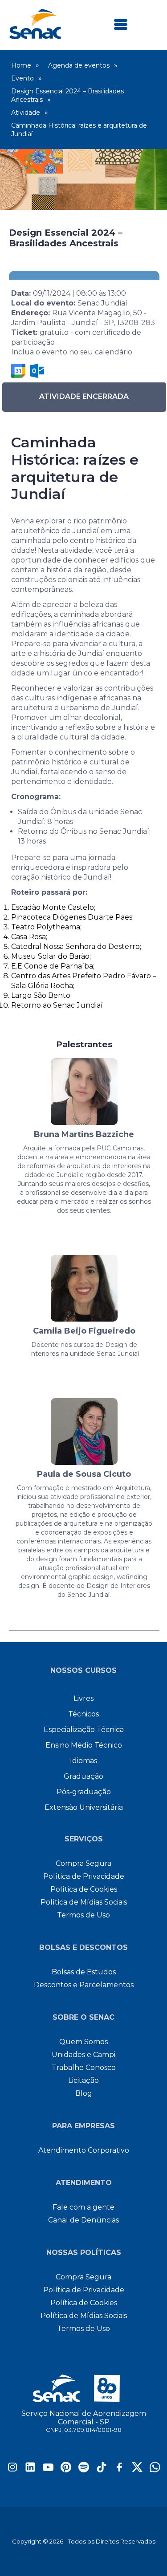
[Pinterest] (66, 2470)
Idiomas (83, 1761)
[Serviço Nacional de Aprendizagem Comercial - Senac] (35, 37)
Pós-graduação (84, 1792)
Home (21, 65)
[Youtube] (48, 2470)
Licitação (83, 2080)
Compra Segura (83, 1863)
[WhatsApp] (155, 2470)
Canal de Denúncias (83, 2220)
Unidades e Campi (83, 2055)
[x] (137, 2470)
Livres (83, 1698)
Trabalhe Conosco (84, 2068)
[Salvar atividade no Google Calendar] (18, 371)
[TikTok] (102, 2470)
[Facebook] (119, 2470)
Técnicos (83, 1714)
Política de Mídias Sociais (84, 1902)
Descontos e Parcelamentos (84, 1985)
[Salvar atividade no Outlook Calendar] (37, 371)
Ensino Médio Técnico (84, 1745)
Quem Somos (83, 2042)
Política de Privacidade (84, 1876)
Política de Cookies (84, 1889)
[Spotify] (84, 2470)
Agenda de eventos (79, 65)
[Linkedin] (30, 2470)
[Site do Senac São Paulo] (83, 2388)
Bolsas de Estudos (84, 1972)
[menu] (121, 25)
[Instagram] (12, 2470)
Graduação (83, 1776)
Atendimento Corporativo (84, 2150)
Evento (22, 78)
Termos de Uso (83, 1915)
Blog (84, 2093)
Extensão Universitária (84, 1807)
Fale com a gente (83, 2207)
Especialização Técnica (84, 1730)
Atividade (26, 113)
